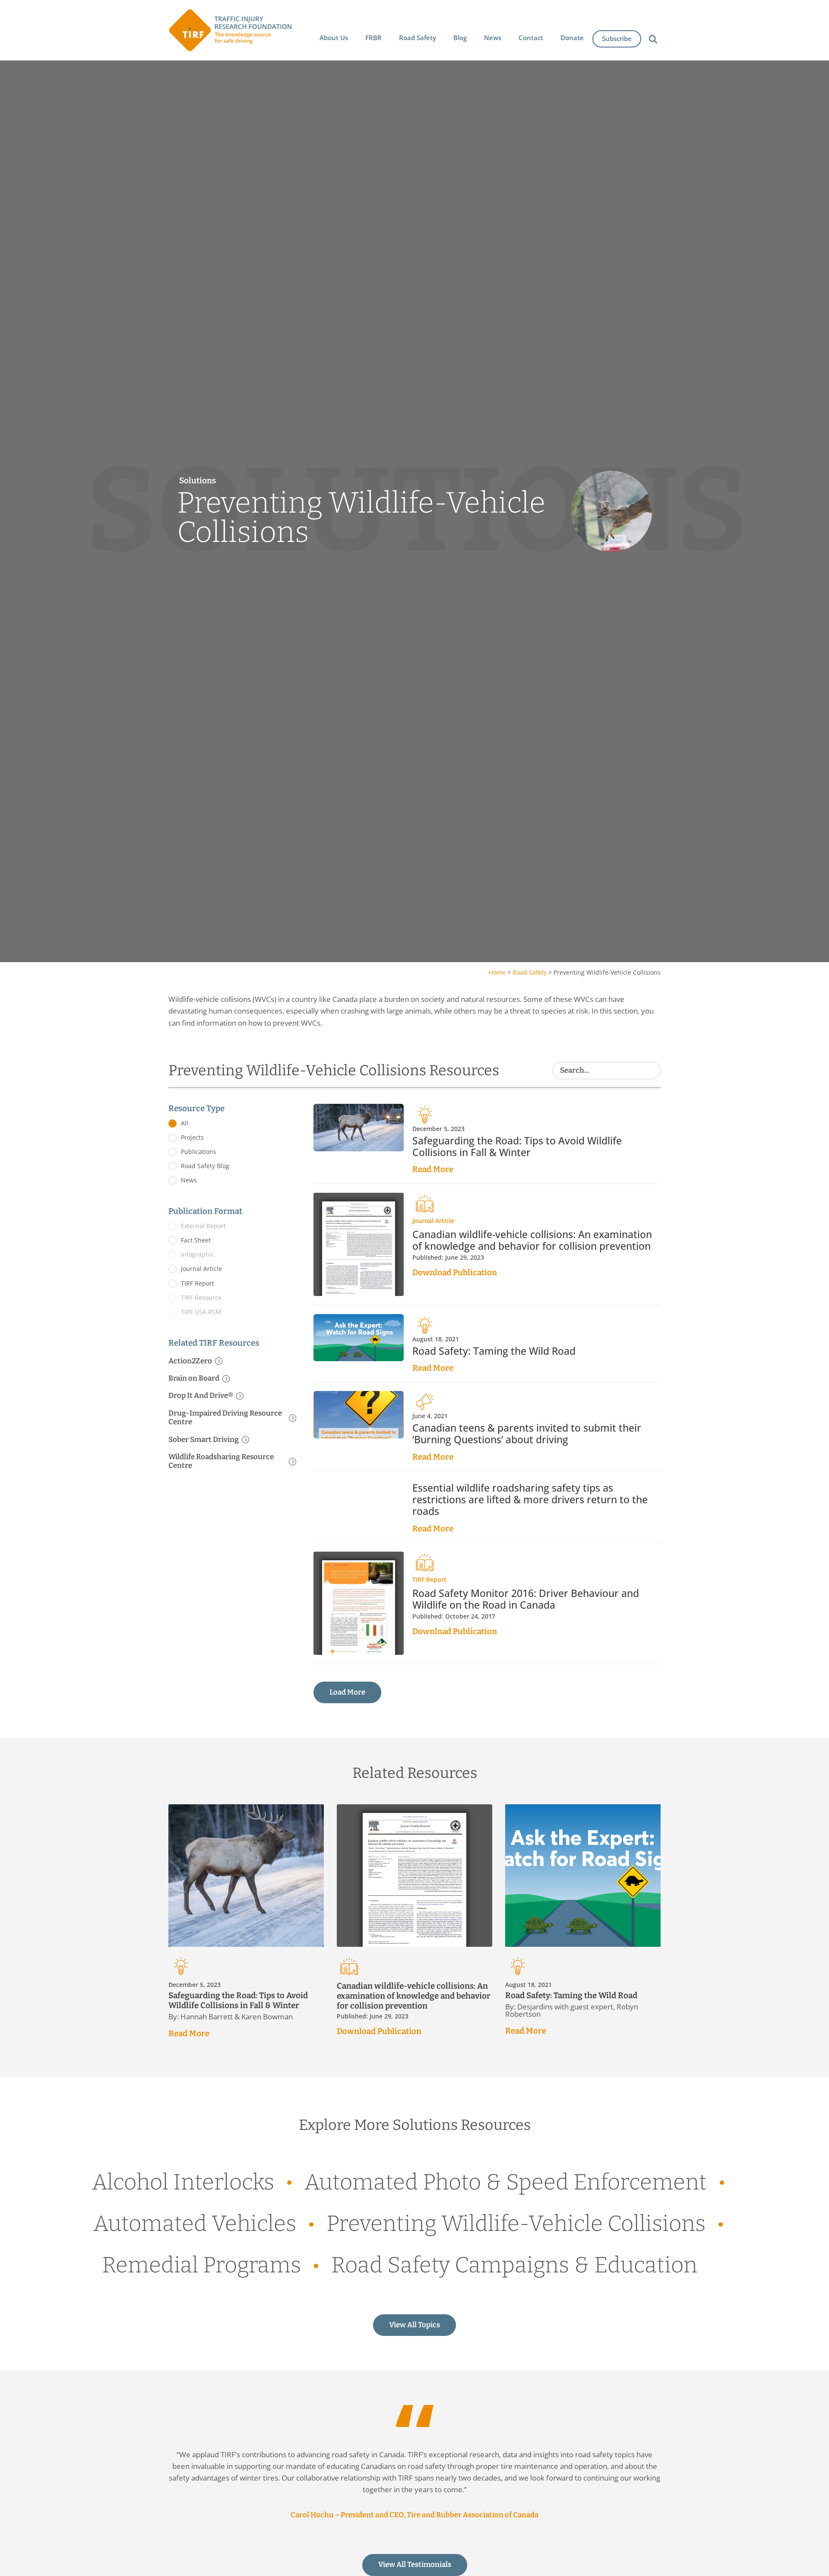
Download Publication (455, 1272)
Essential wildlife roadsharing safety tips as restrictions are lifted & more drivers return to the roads (530, 1500)
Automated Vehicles (195, 2224)
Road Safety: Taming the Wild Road (494, 1351)
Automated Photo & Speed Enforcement (506, 2182)
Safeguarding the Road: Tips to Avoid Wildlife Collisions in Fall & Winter (517, 1147)
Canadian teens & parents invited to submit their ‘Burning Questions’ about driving (527, 1434)
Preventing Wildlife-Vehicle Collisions (516, 2224)
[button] (334, 38)
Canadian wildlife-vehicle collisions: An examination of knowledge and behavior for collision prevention (532, 1240)
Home (497, 972)
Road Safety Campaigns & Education (514, 2265)
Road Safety (530, 972)
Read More (433, 1169)
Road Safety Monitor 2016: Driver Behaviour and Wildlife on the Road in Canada (526, 1599)
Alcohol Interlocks (183, 2182)
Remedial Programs (201, 2265)
